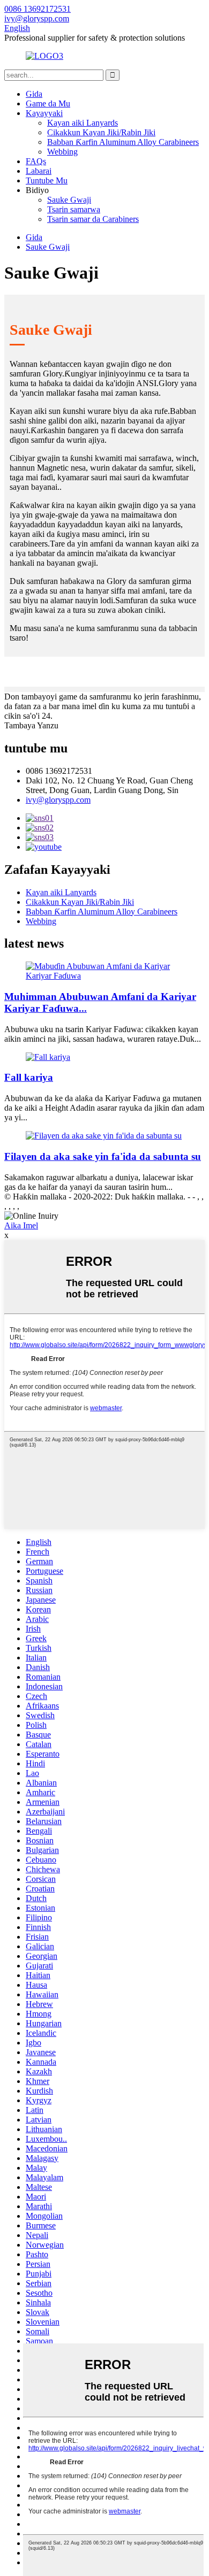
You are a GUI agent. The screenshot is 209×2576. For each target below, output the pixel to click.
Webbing (62, 152)
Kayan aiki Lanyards (83, 123)
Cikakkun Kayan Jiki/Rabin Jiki (101, 132)
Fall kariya (29, 1077)
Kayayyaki (44, 113)
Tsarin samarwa (74, 209)
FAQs (36, 161)
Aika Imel (21, 1225)
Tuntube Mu (47, 180)
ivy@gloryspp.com (58, 800)
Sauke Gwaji (69, 200)
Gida (34, 94)
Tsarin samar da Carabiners (93, 219)
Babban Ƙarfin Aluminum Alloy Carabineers (123, 142)
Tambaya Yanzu (31, 725)
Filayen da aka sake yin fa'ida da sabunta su (103, 1156)
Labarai (39, 171)
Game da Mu (48, 103)
